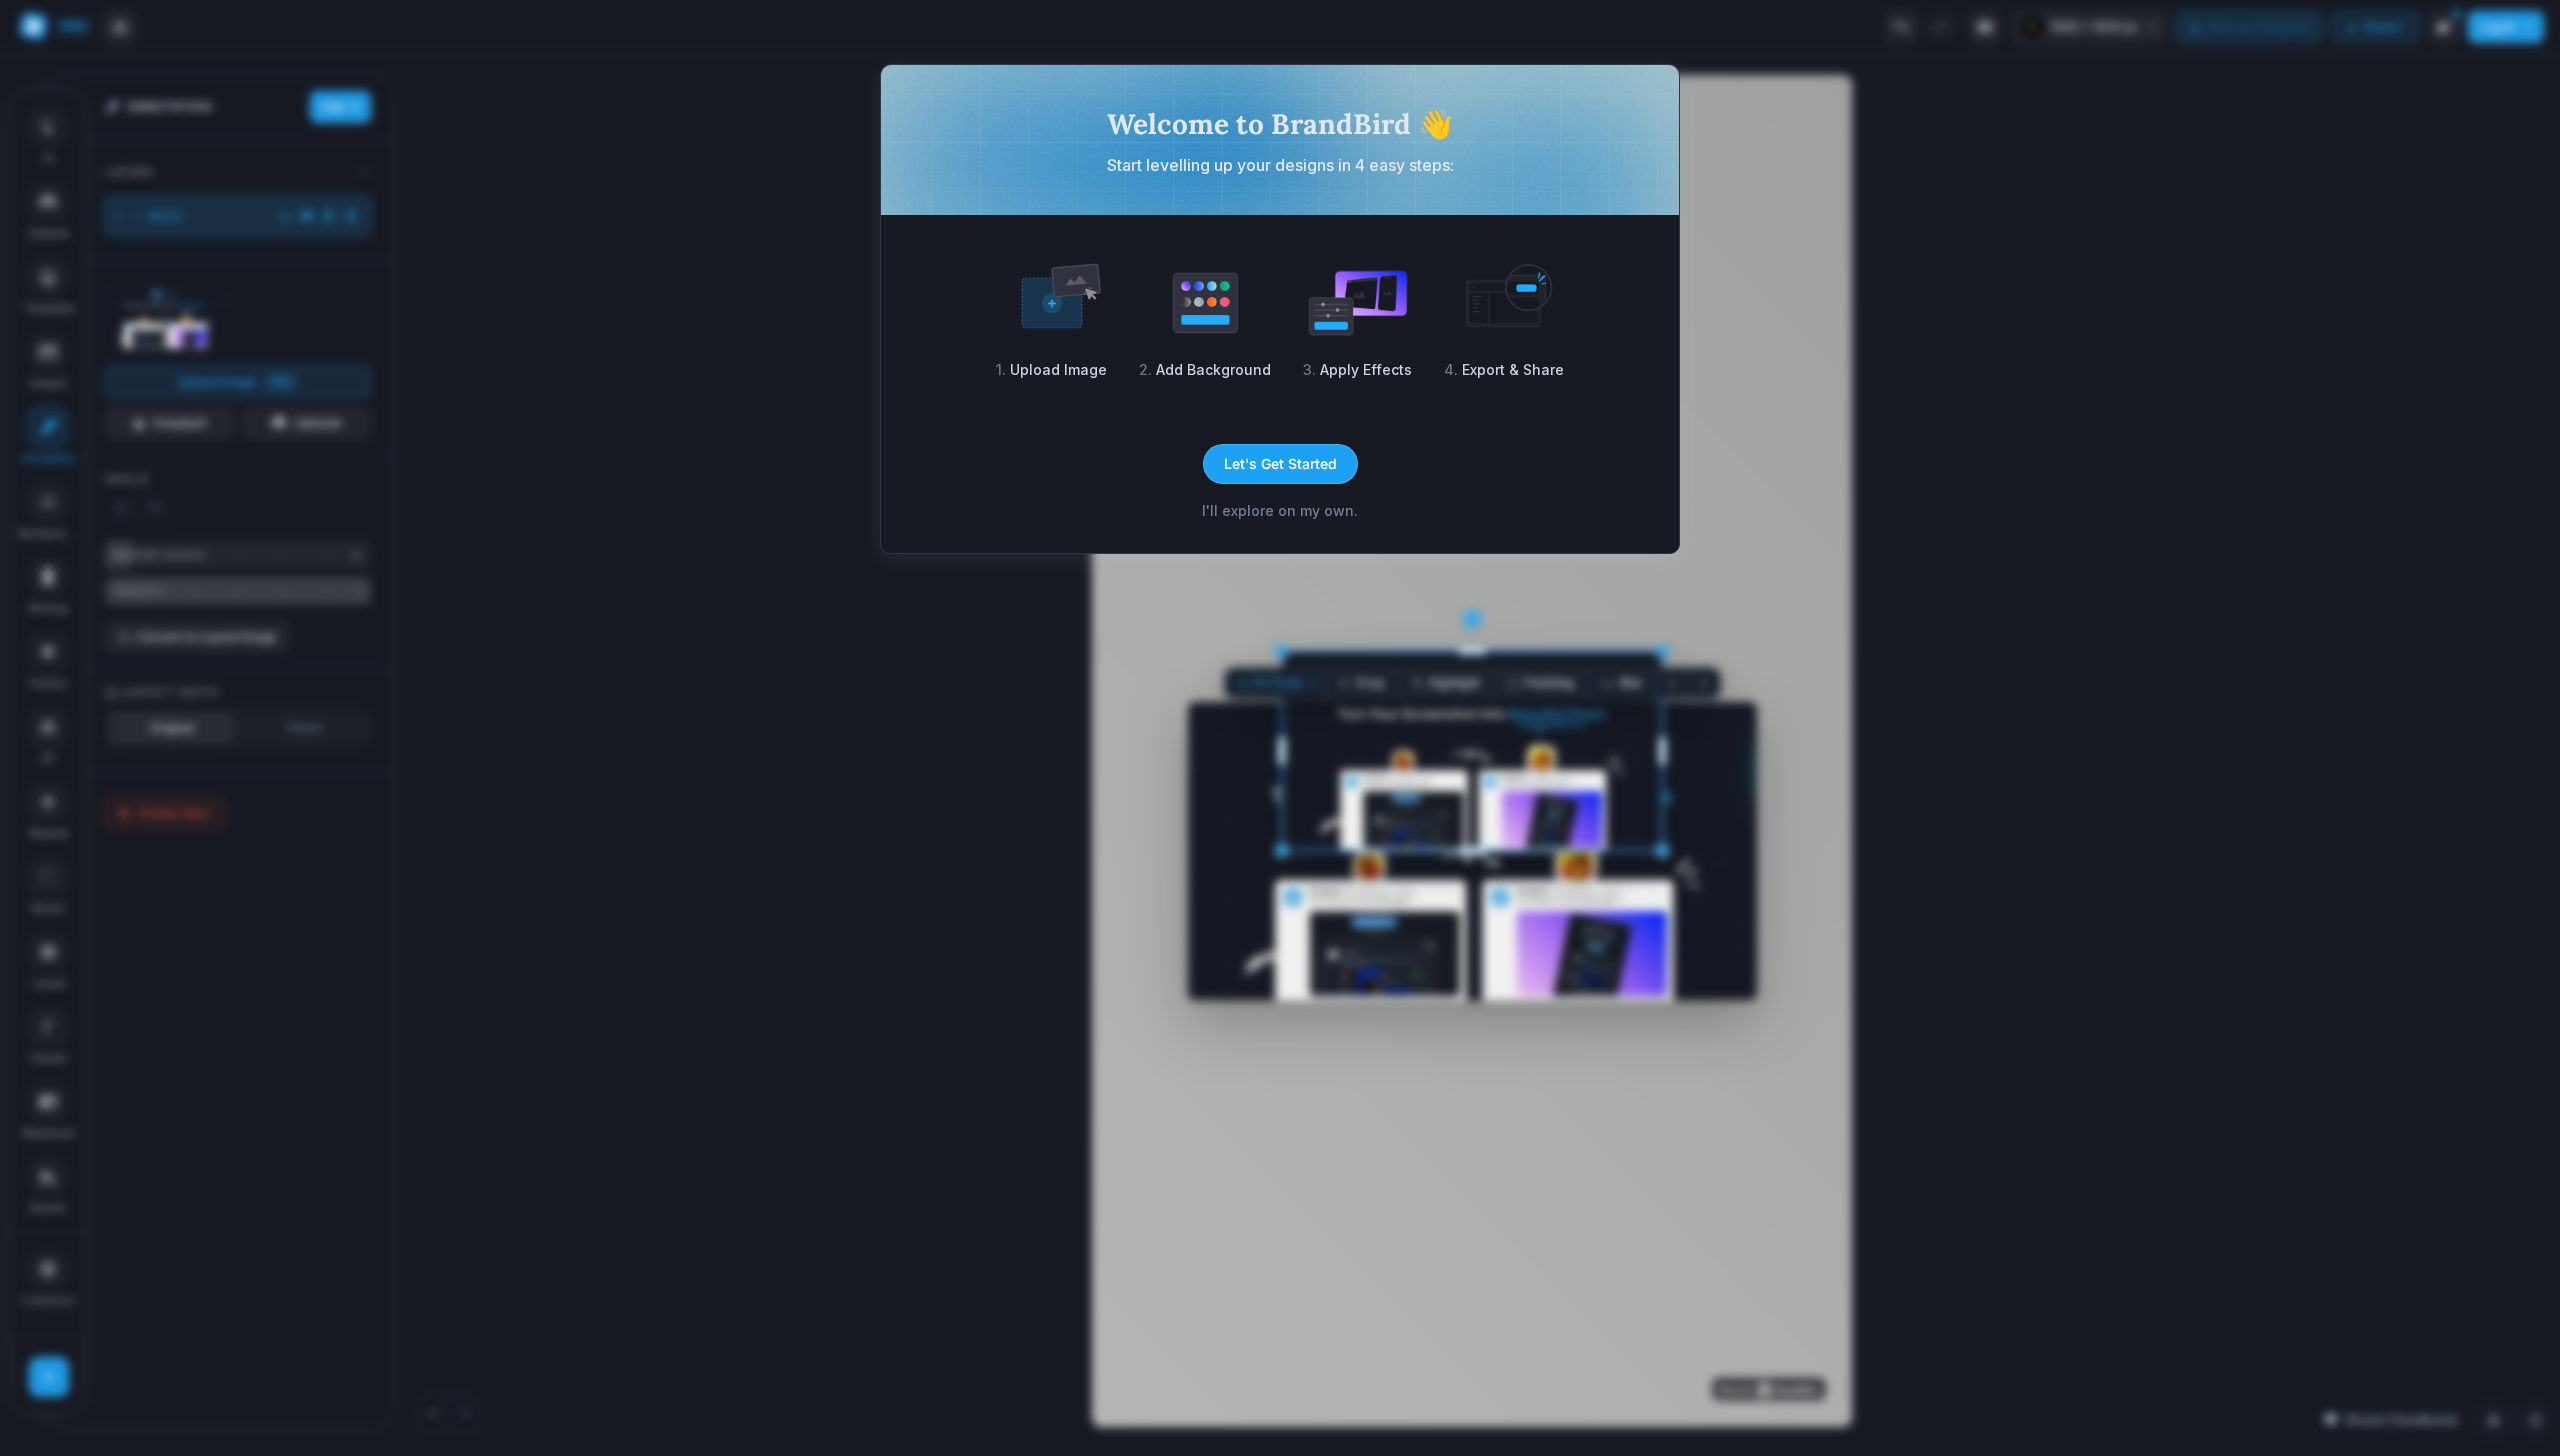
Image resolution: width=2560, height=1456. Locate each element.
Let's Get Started (1280, 463)
